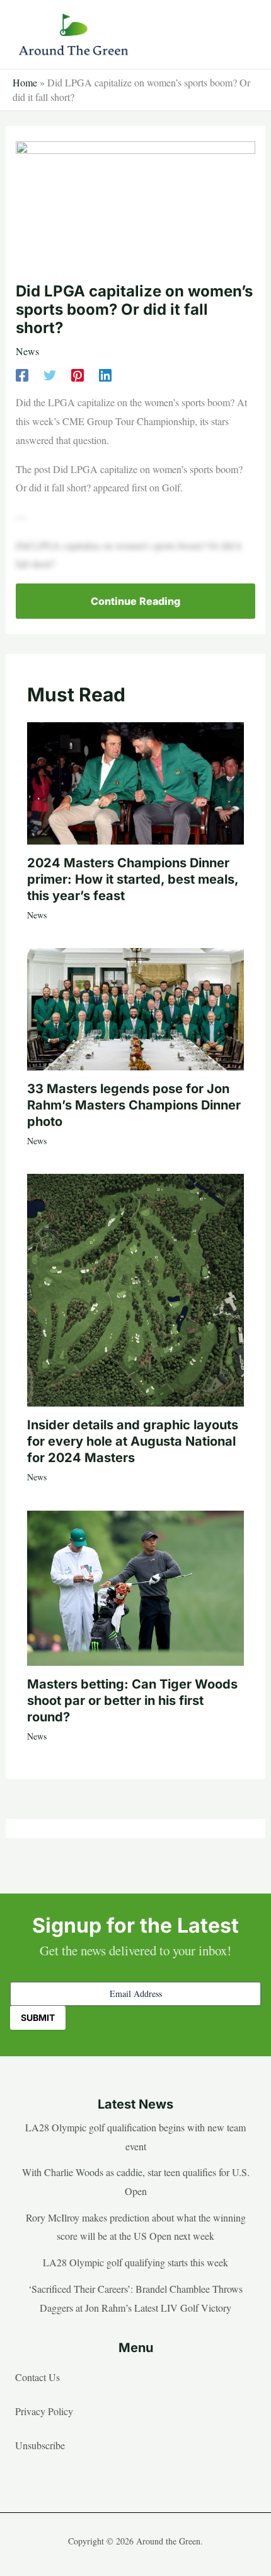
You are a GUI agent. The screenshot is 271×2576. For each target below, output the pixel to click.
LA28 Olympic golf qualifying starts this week (135, 2262)
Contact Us (37, 2377)
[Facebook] (22, 374)
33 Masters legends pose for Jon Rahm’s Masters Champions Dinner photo (134, 1105)
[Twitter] (50, 374)
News (27, 351)
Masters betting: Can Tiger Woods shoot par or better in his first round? (132, 1701)
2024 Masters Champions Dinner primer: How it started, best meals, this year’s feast (133, 879)
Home (25, 82)
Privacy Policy (44, 2411)
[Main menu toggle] (242, 35)
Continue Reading (135, 601)
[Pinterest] (78, 374)
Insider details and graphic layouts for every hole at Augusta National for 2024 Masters (133, 1441)
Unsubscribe (40, 2445)
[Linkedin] (105, 374)
